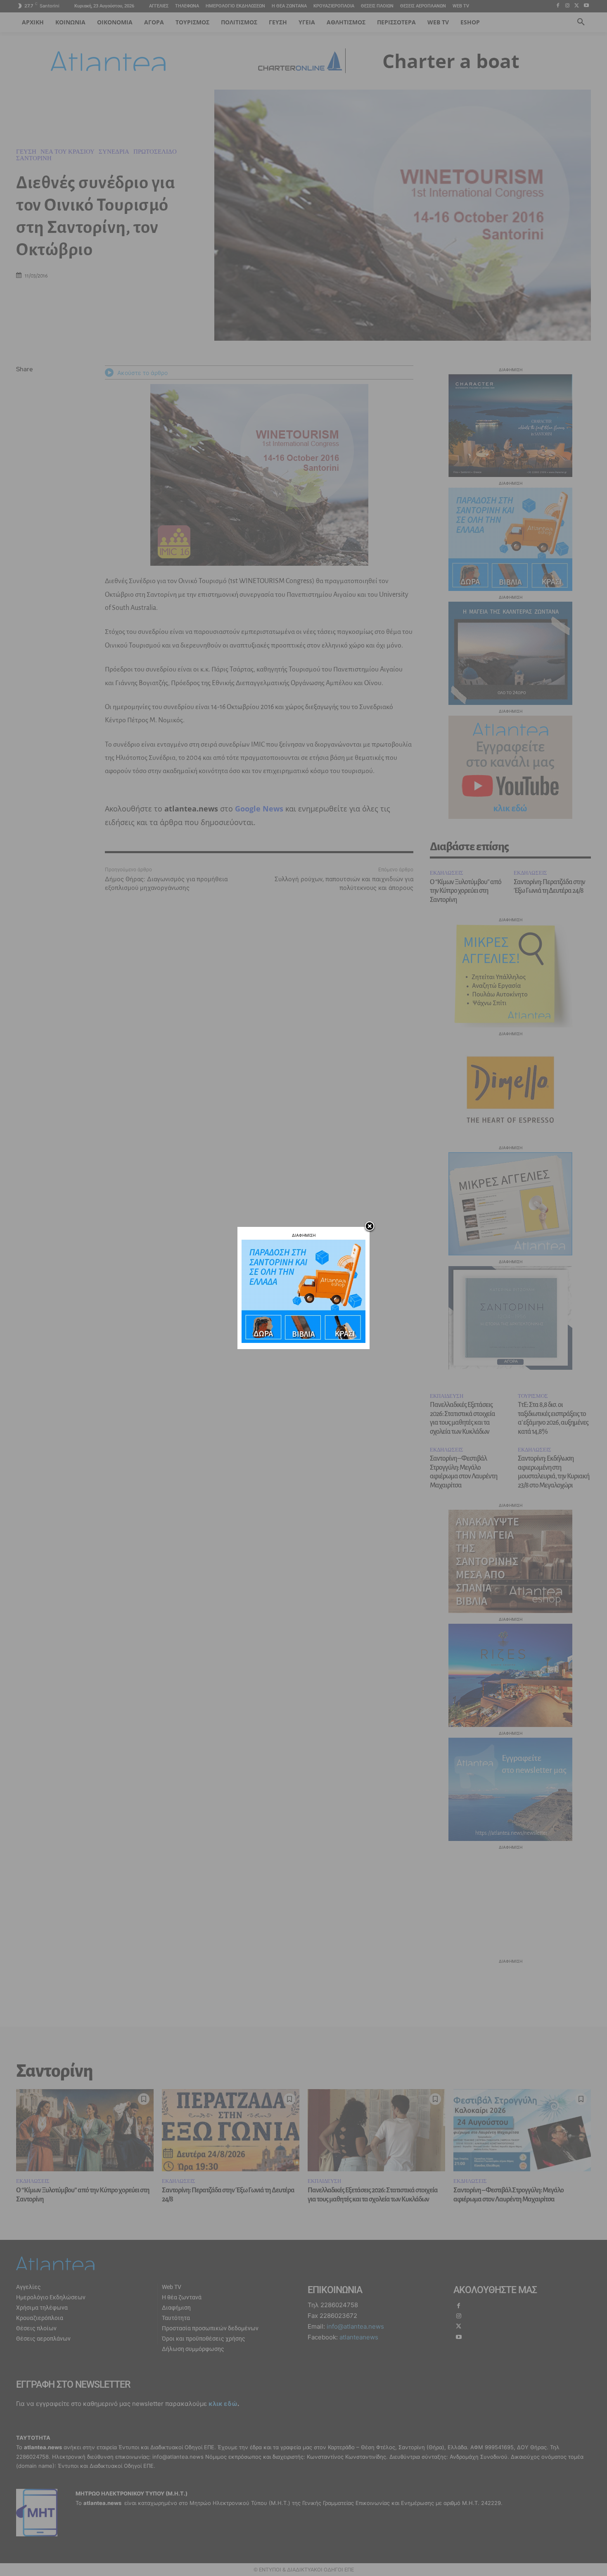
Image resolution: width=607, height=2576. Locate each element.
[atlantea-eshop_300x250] (303, 1341)
